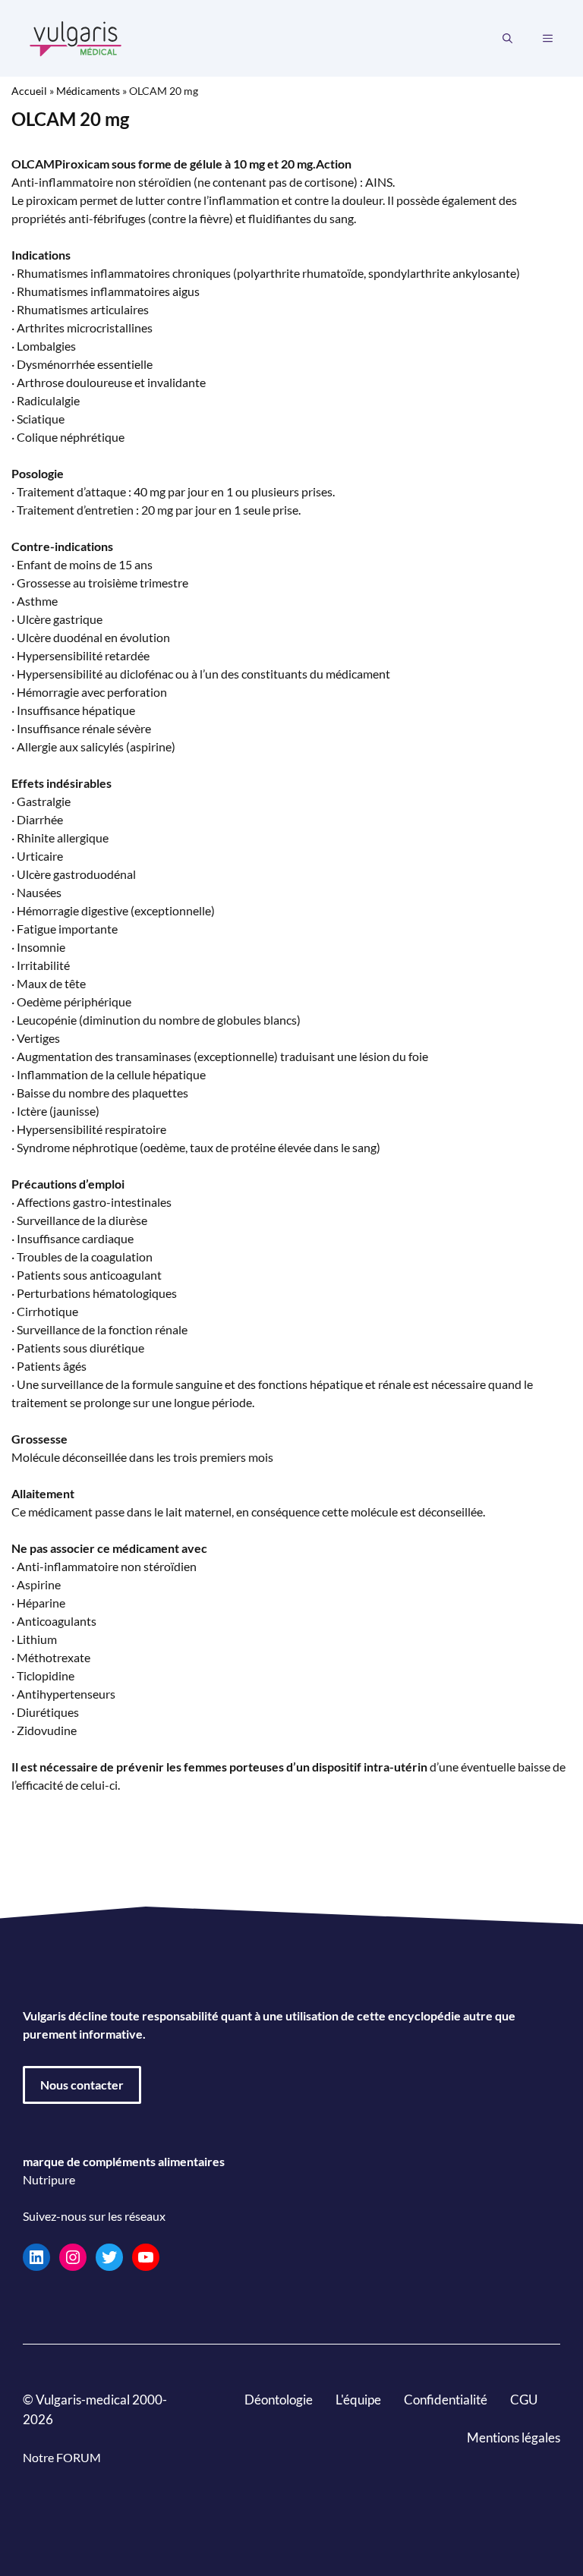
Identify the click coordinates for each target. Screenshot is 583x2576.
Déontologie (279, 2400)
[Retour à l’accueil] (76, 37)
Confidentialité (446, 2400)
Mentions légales (514, 2437)
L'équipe (358, 2400)
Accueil (29, 91)
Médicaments (88, 91)
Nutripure (49, 2179)
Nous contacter (82, 2085)
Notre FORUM (62, 2457)
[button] (507, 39)
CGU (524, 2400)
